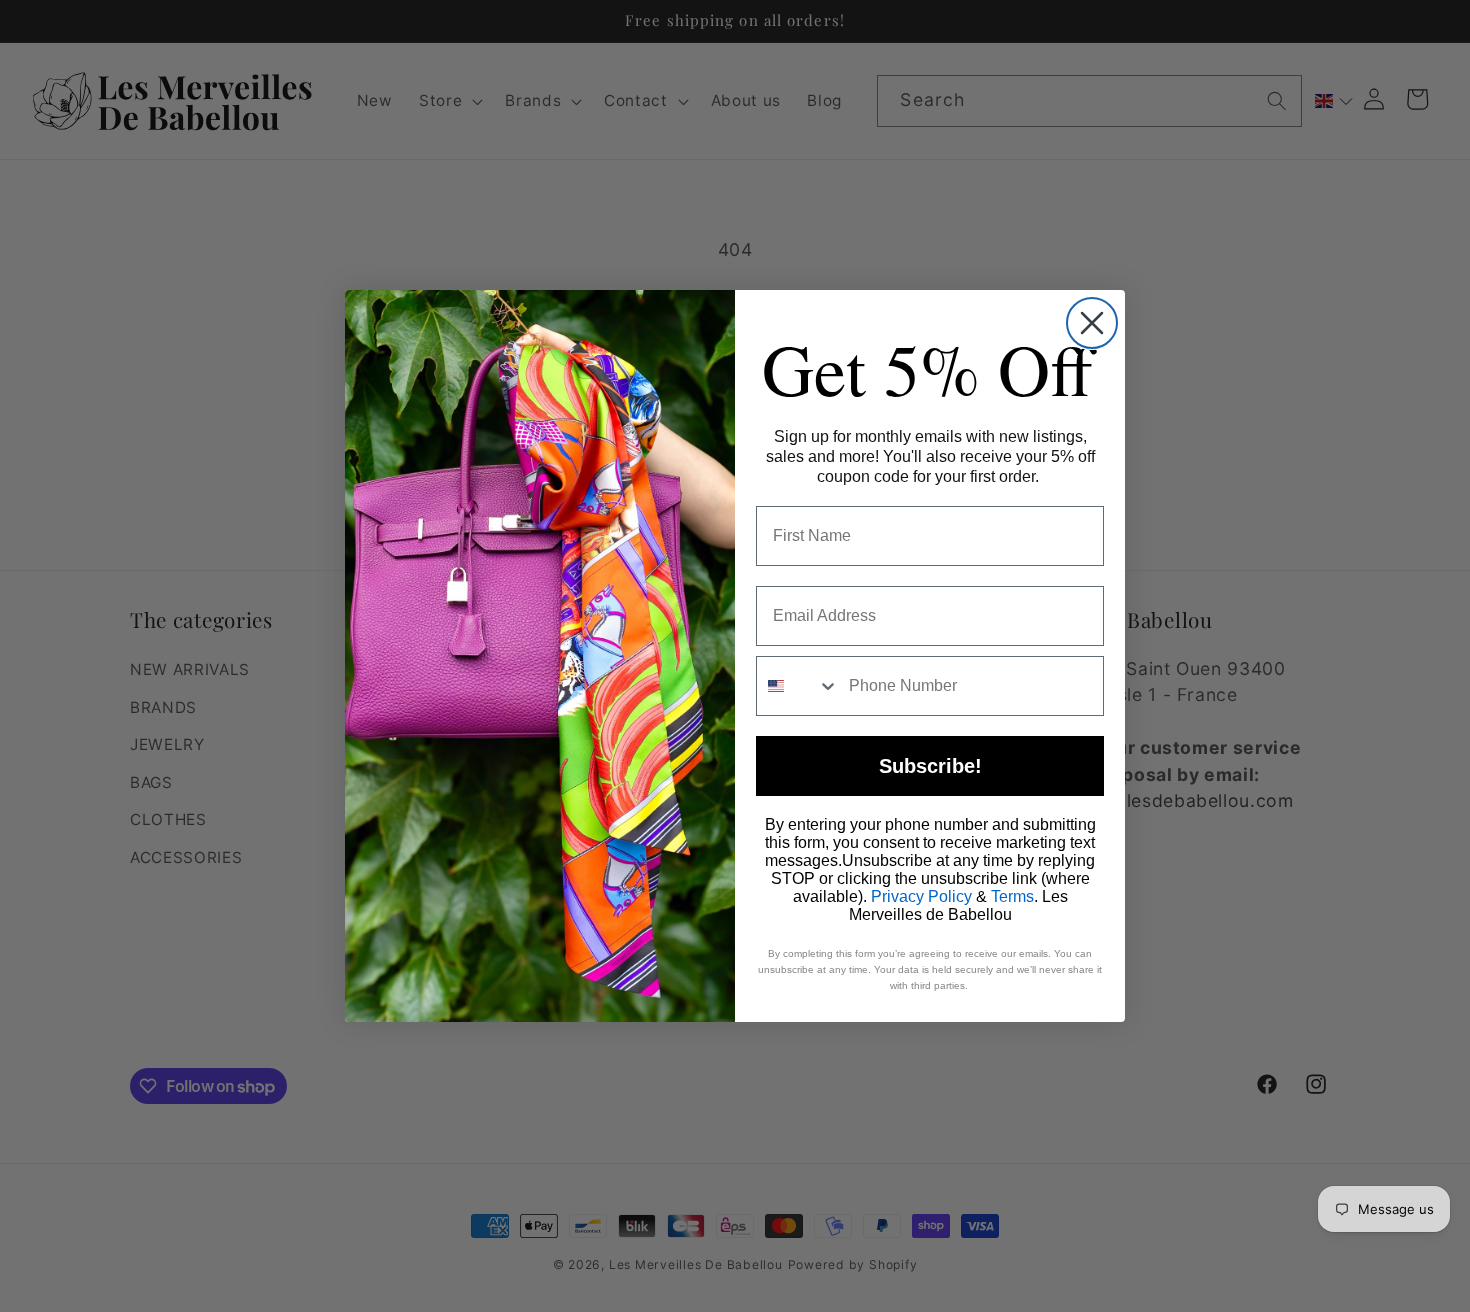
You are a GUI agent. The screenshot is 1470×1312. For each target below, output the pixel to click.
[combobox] (798, 686)
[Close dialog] (1092, 323)
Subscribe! (930, 766)
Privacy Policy (921, 896)
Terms (1012, 896)
